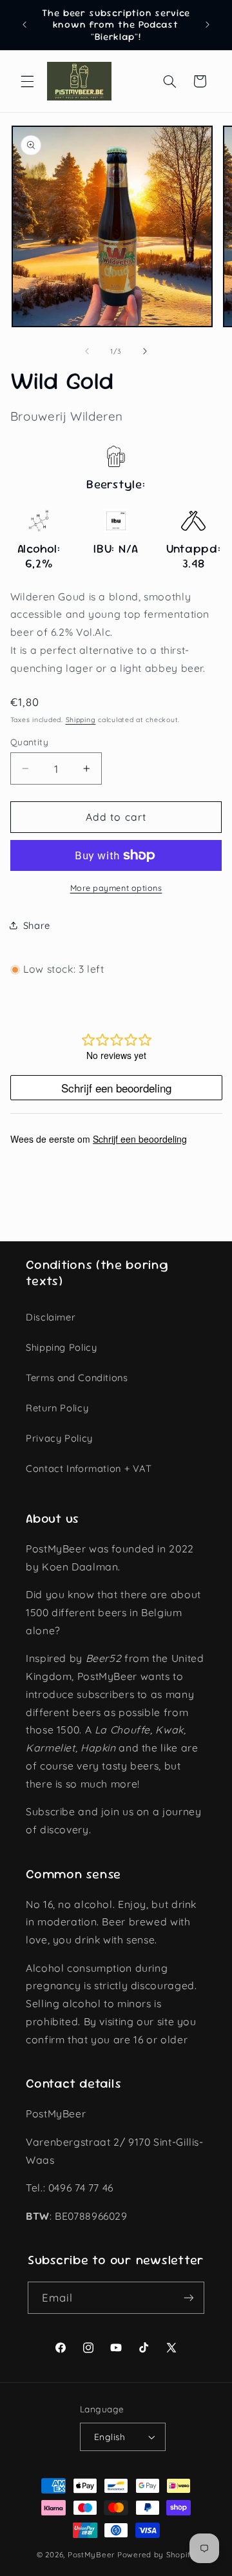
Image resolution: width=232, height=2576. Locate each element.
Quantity (29, 742)
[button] (27, 81)
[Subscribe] (189, 2297)
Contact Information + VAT (89, 1468)
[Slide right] (145, 352)
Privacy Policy (59, 1438)
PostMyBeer (91, 2554)
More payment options (116, 888)
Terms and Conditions (77, 1378)
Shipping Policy (61, 1347)
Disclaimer (51, 1317)
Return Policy (57, 1408)
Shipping (81, 720)
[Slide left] (87, 352)
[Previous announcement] (24, 25)
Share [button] (37, 925)
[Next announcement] (208, 25)
